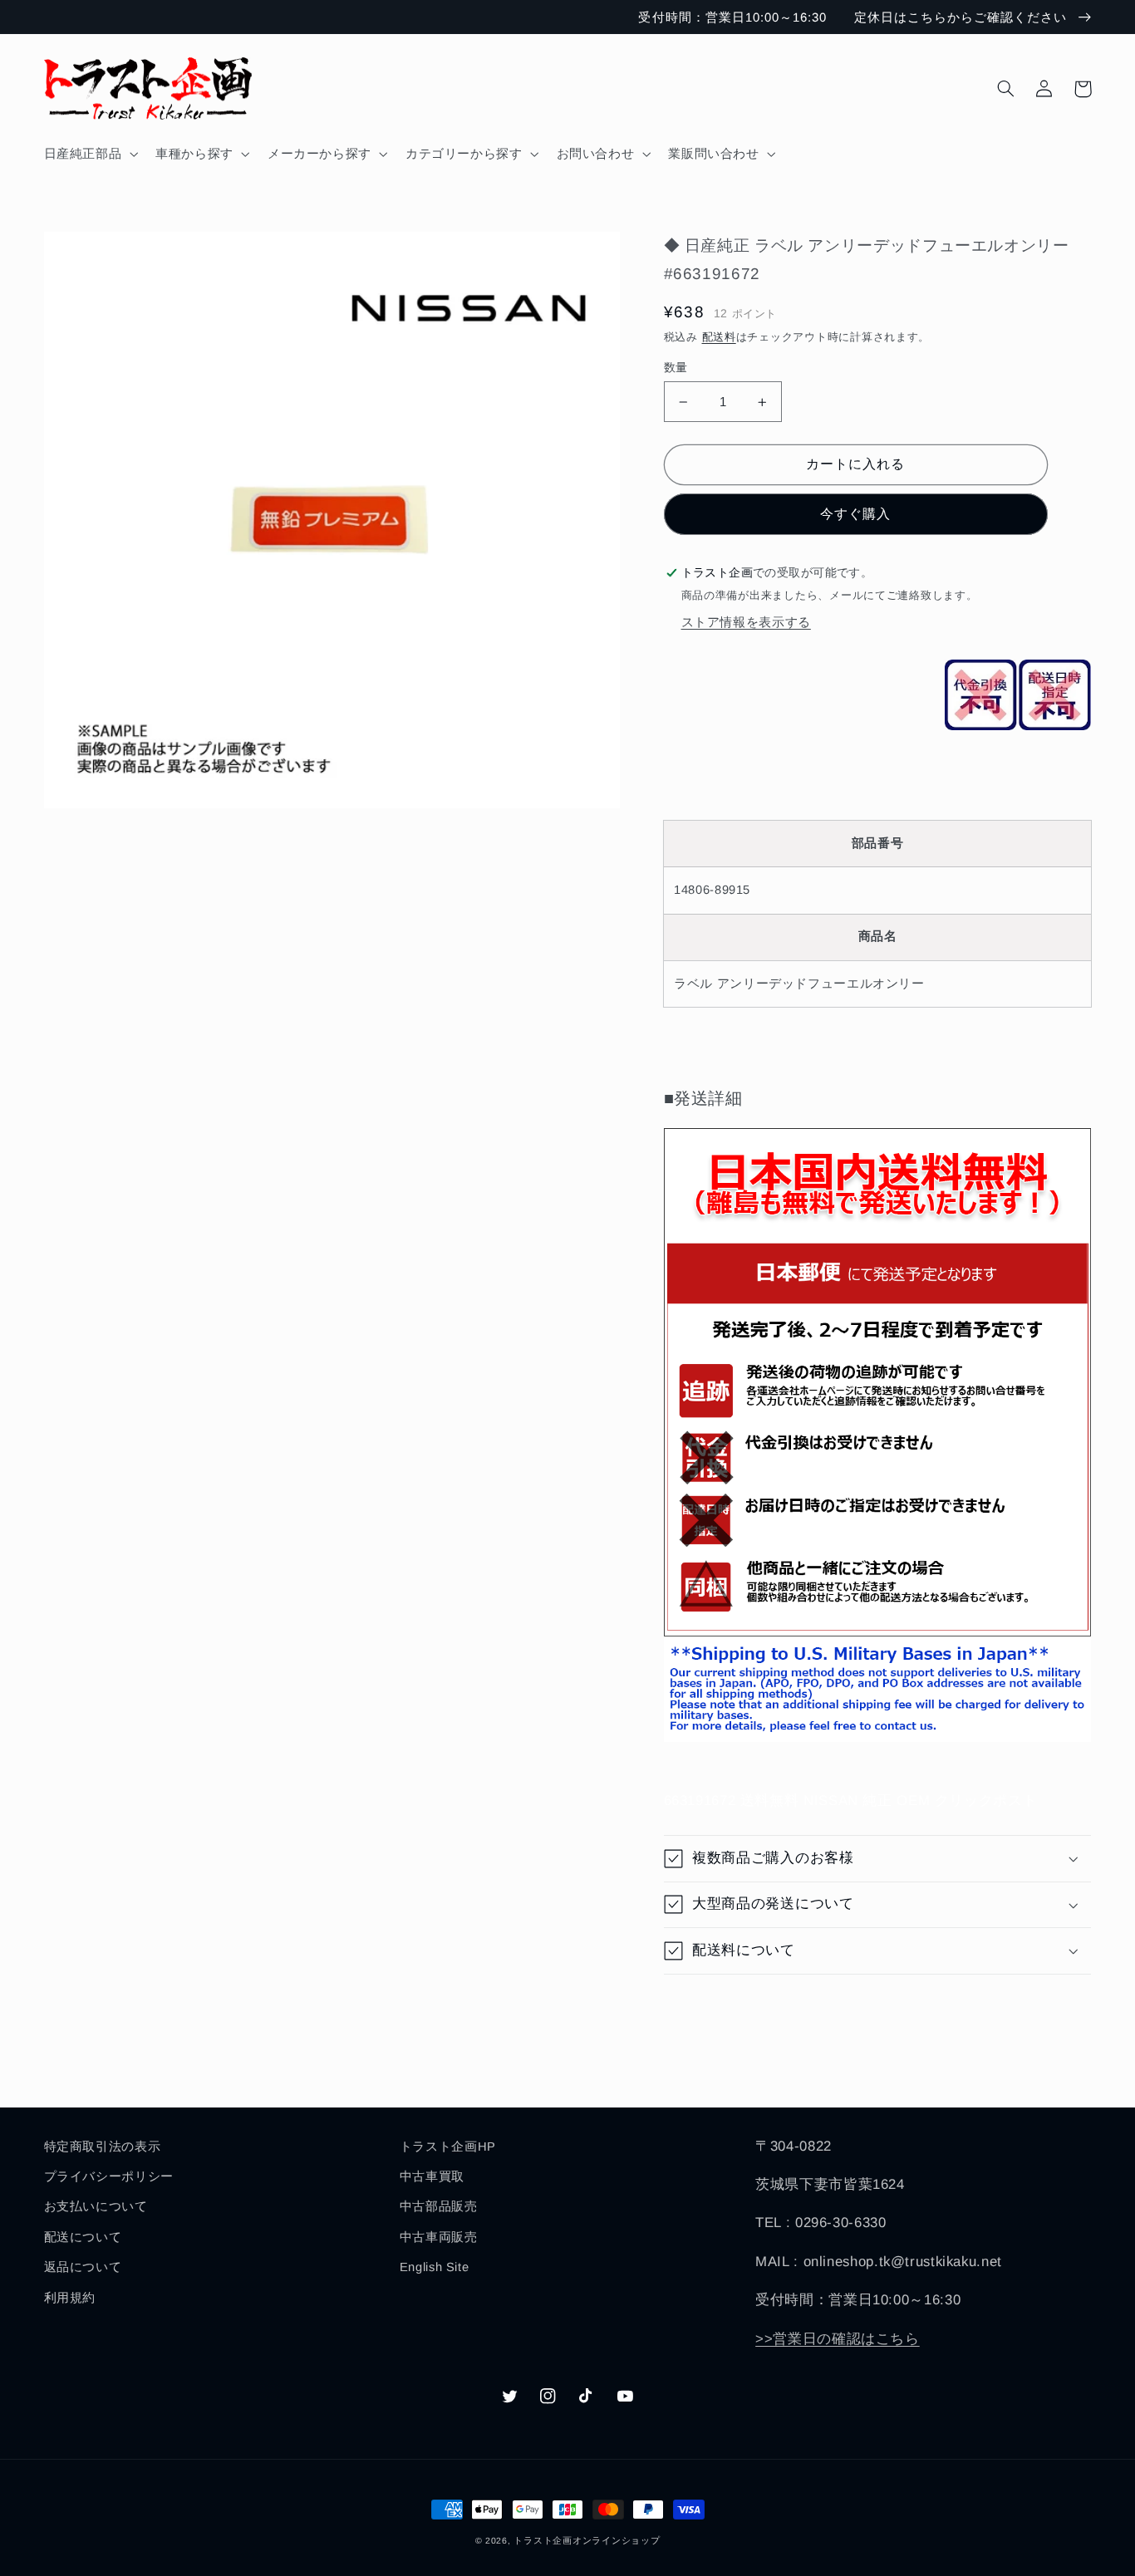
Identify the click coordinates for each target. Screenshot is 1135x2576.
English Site (435, 2267)
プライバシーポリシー (109, 2176)
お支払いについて (96, 2206)
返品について (83, 2267)
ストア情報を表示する (746, 622)
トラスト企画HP (448, 2147)
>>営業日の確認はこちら (838, 2339)
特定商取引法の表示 (103, 2147)
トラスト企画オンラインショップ (587, 2540)
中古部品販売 (439, 2206)
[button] (89, 154)
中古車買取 (432, 2176)
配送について (83, 2237)
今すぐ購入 (855, 514)
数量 (676, 368)
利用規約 (70, 2298)
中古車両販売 (439, 2237)
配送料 (719, 337)
